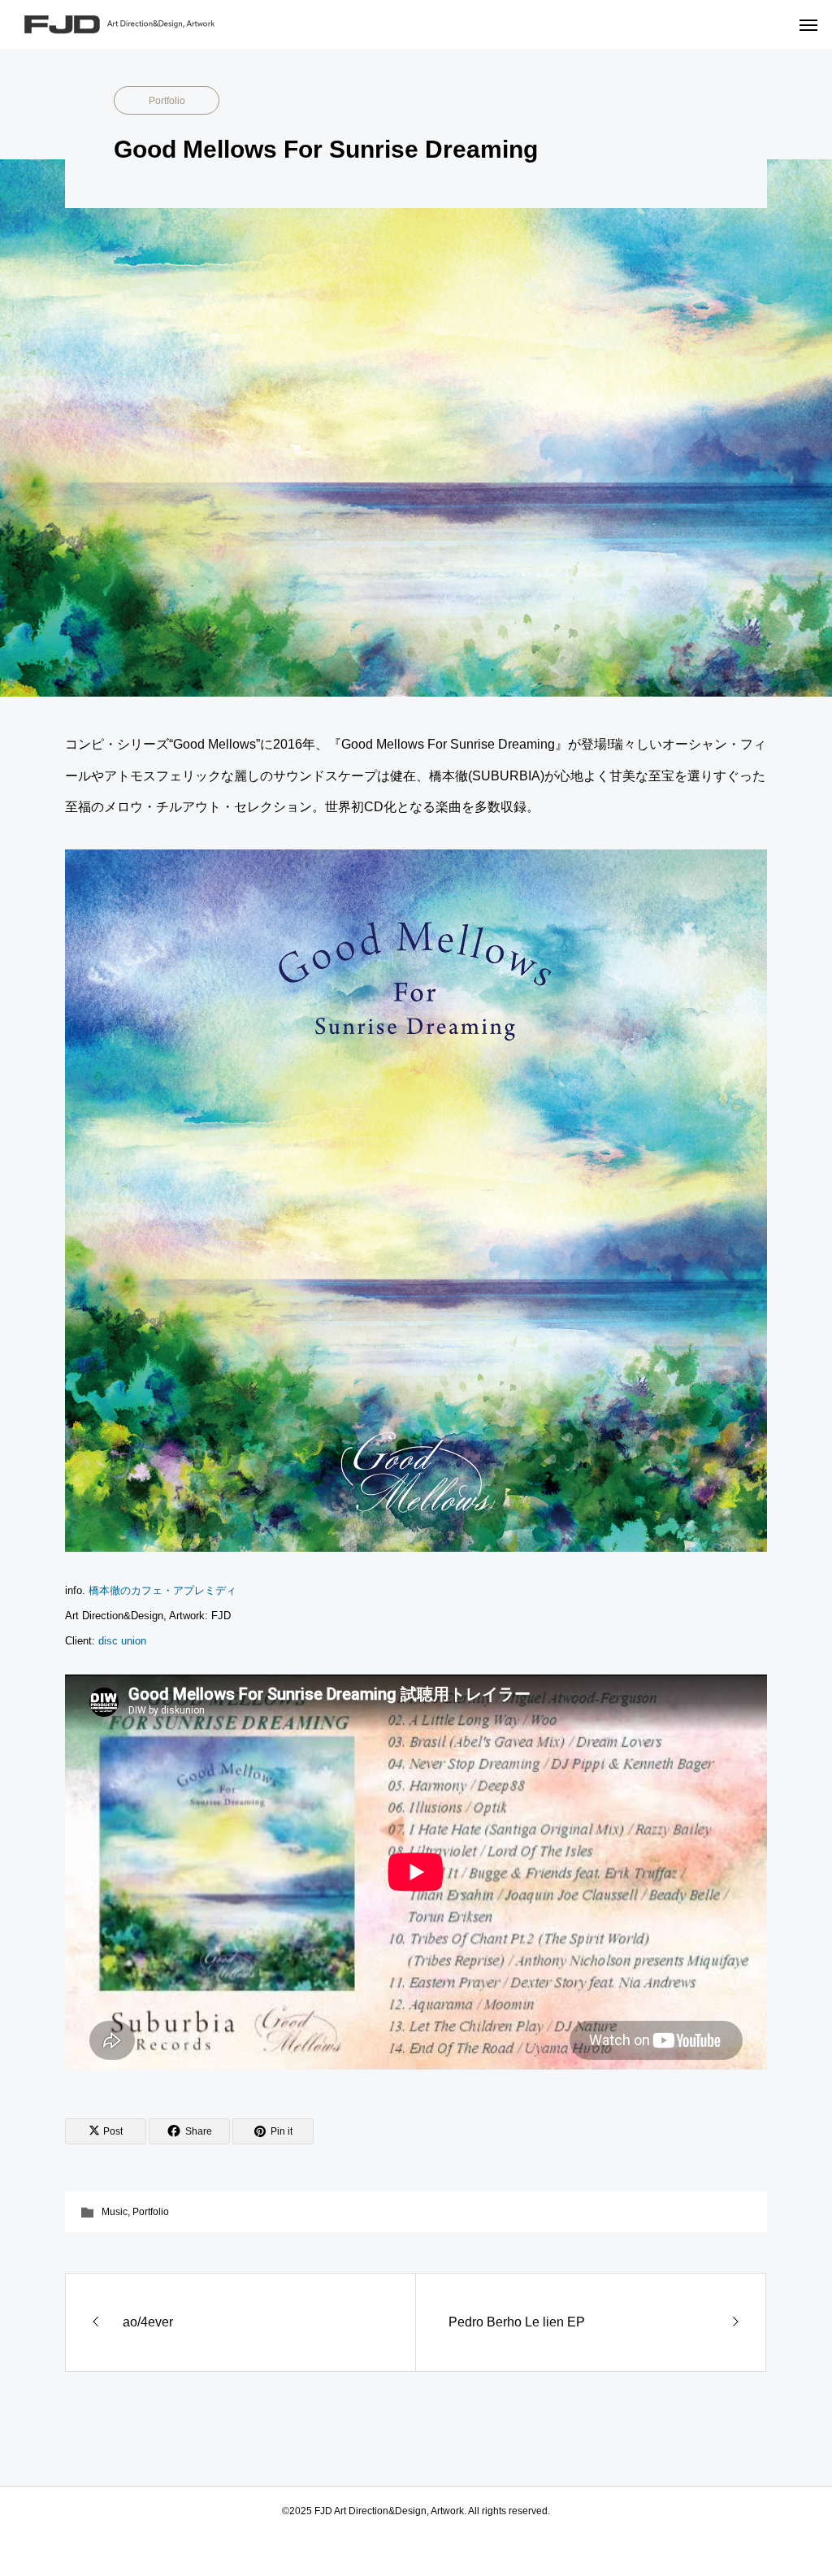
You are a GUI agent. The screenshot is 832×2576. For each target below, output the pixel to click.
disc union (122, 1641)
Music (115, 2212)
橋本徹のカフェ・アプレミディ (162, 1590)
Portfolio (167, 101)
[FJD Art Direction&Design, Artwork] (138, 24)
